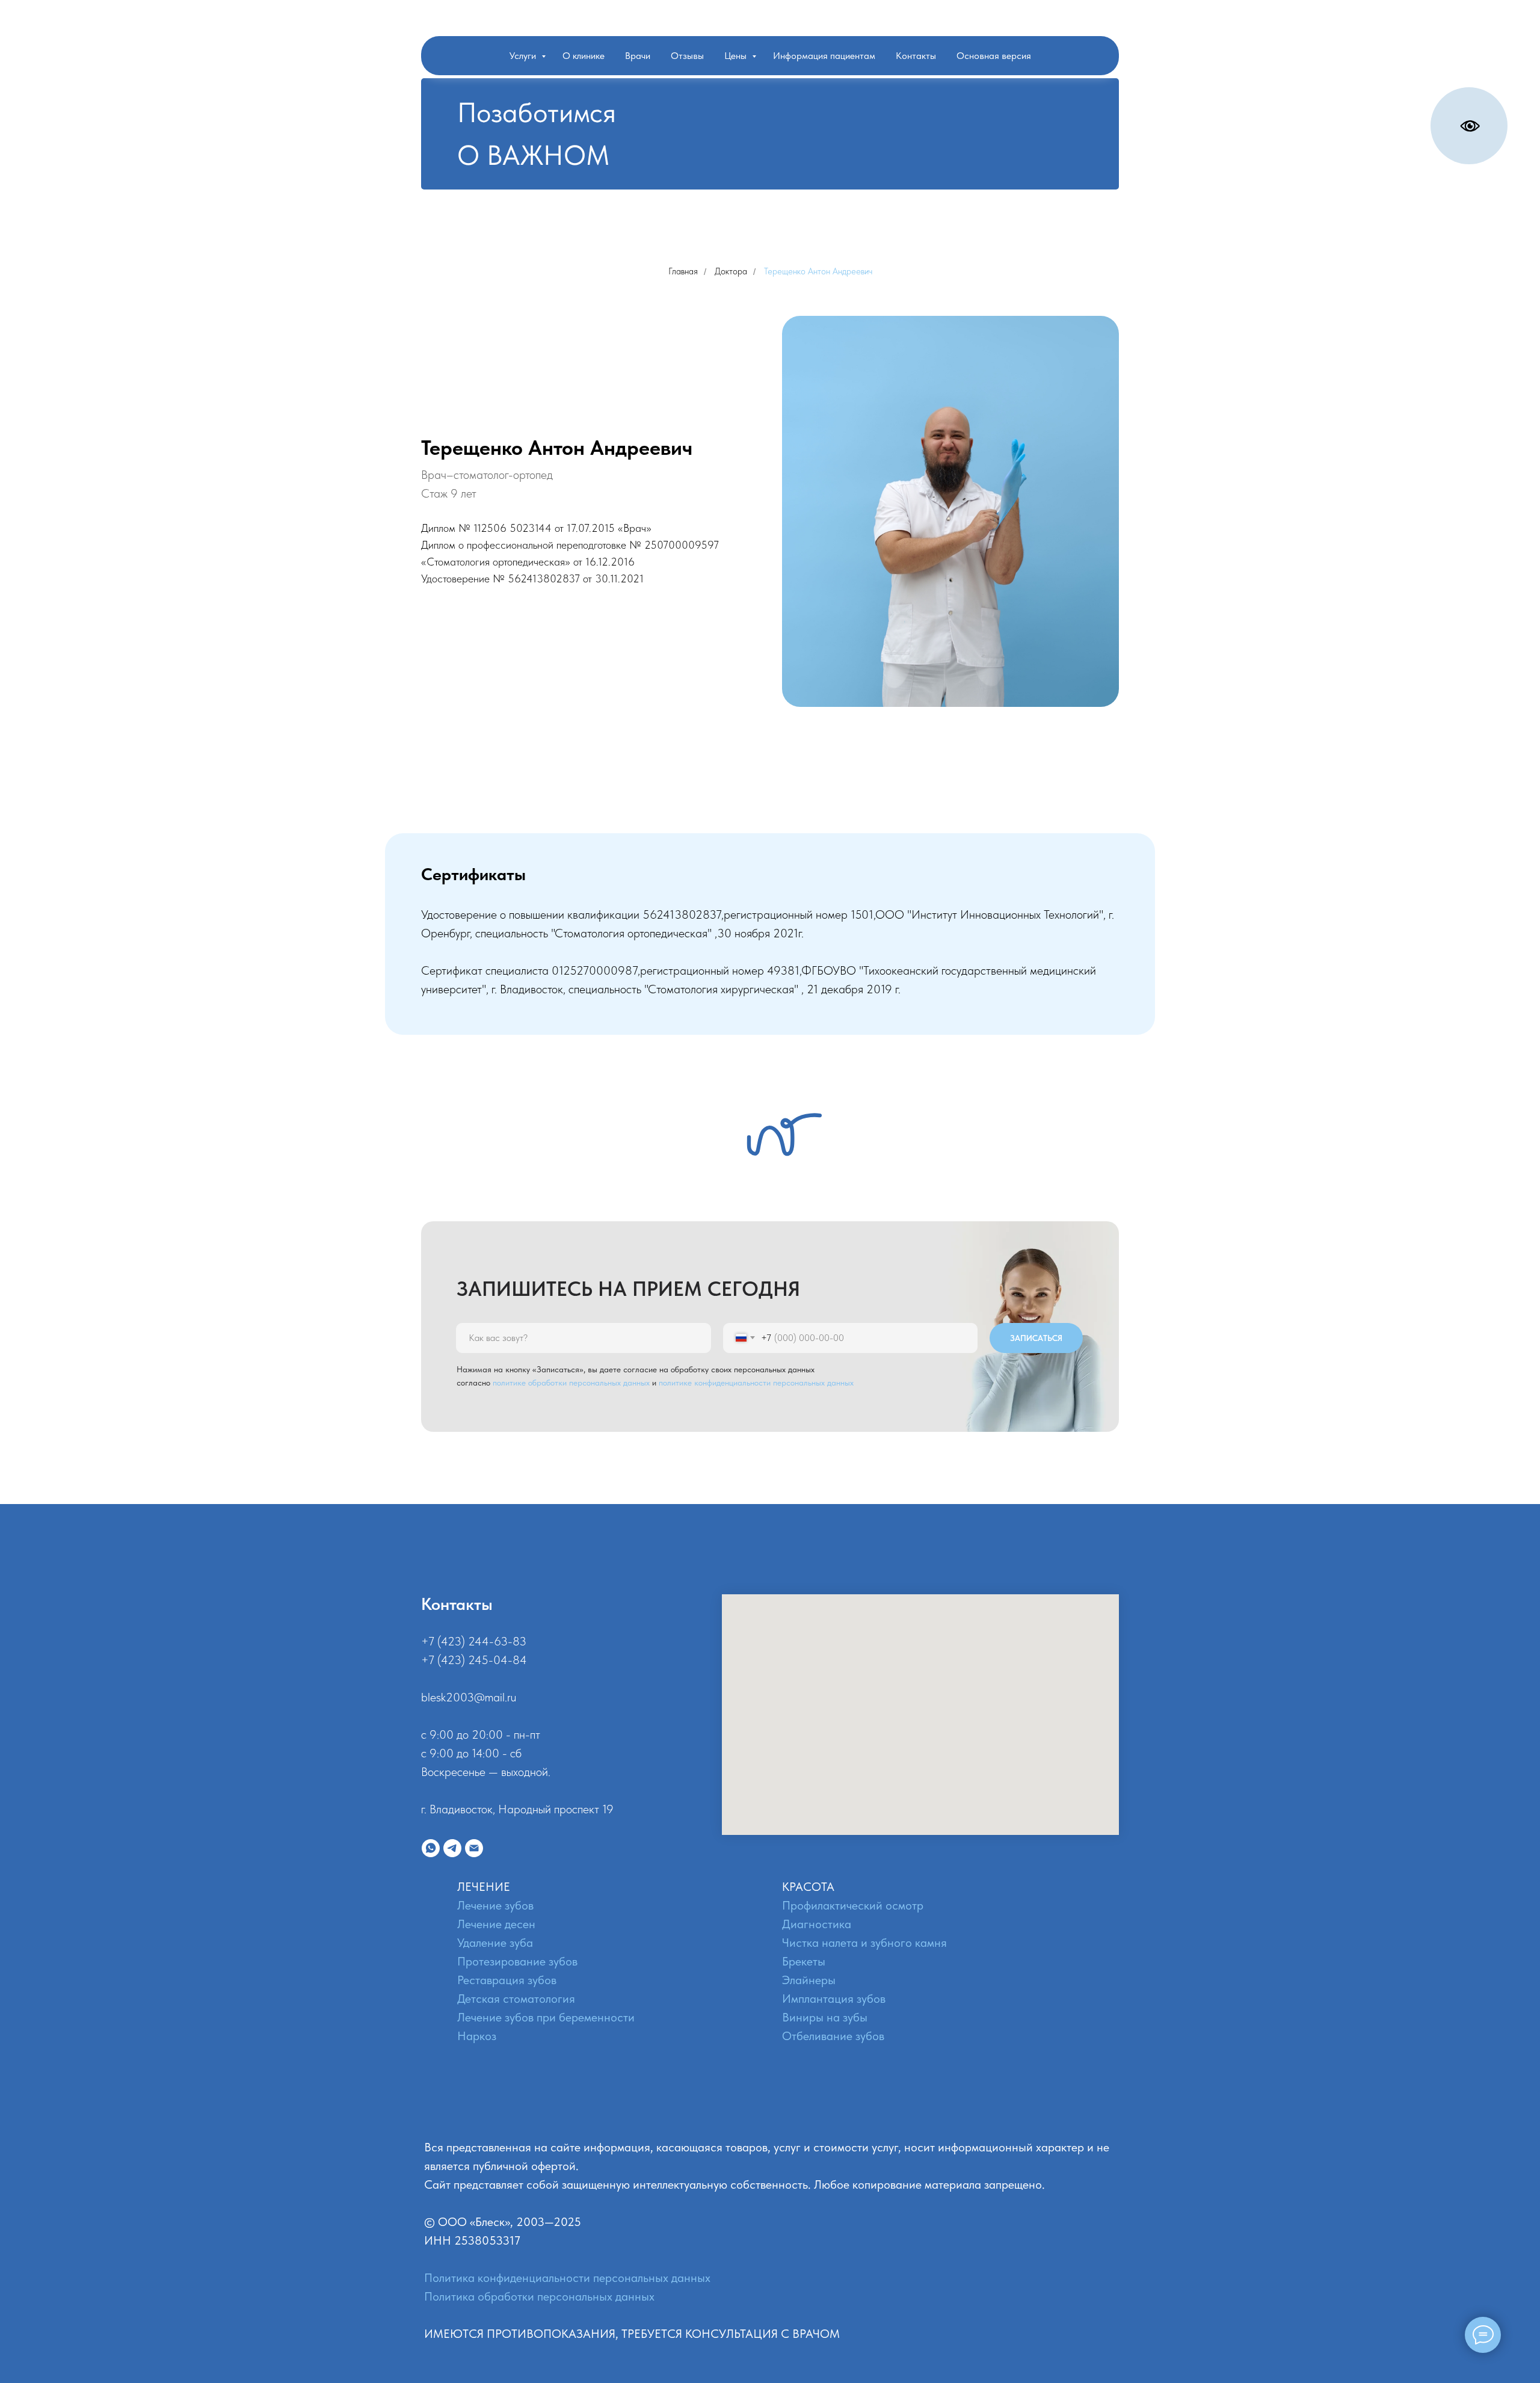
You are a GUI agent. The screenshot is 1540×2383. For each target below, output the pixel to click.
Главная (683, 271)
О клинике (584, 56)
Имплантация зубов (834, 1999)
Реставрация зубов (507, 1980)
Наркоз (477, 2036)
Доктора (731, 271)
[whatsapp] (431, 1848)
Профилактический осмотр (853, 1905)
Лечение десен (496, 1924)
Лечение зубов (495, 1905)
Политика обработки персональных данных (539, 2296)
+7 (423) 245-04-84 (474, 1660)
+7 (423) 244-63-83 (474, 1641)
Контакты (916, 56)
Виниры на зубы (825, 2017)
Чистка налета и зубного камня (864, 1943)
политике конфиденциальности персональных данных (756, 1383)
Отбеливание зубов (833, 2036)
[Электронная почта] (474, 1848)
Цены (737, 56)
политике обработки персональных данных (571, 1383)
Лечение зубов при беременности (546, 2017)
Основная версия (994, 56)
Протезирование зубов (517, 1961)
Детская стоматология (516, 1999)
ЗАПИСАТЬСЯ (1036, 1338)
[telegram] (452, 1848)
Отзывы (687, 56)
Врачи (638, 56)
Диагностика (817, 1924)
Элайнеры (809, 1980)
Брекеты (804, 1961)
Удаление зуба (495, 1943)
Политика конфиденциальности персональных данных (567, 2278)
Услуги (524, 56)
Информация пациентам (824, 56)
